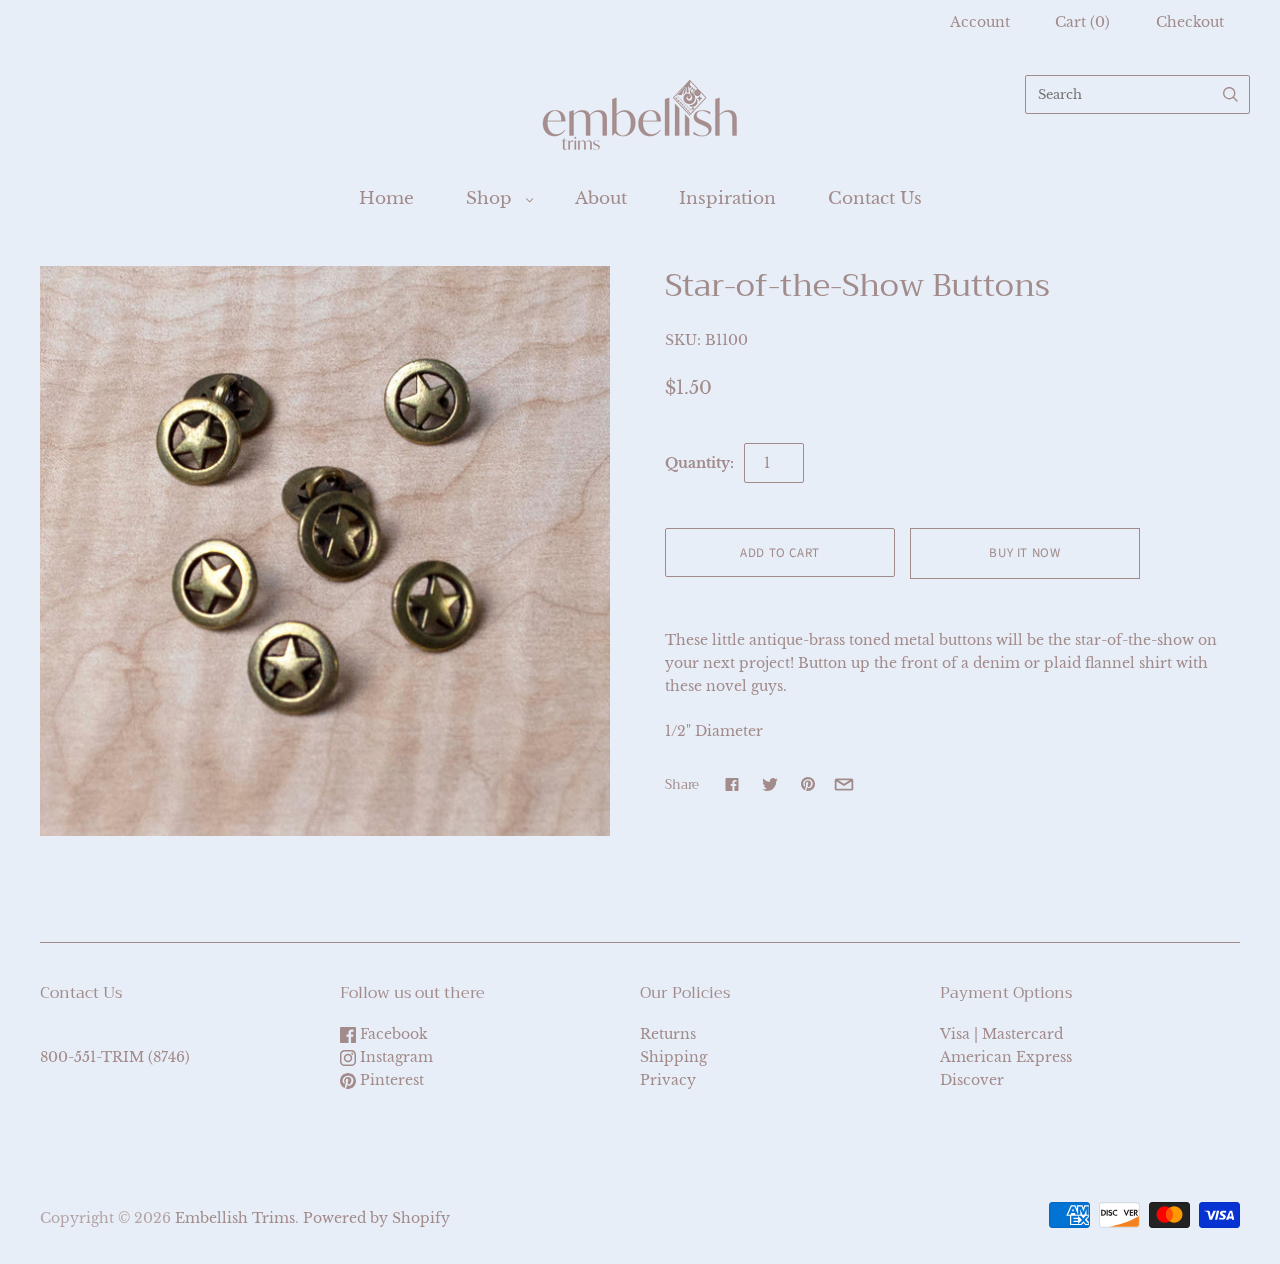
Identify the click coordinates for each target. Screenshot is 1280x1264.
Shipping (673, 1057)
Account (980, 22)
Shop (489, 198)
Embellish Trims (235, 1218)
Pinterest (390, 1080)
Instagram (394, 1057)
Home (386, 198)
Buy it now (1025, 553)
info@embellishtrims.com (134, 1034)
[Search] (1230, 94)
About (601, 198)
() (1082, 22)
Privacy (668, 1080)
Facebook (392, 1034)
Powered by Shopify (376, 1218)
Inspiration (727, 198)
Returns (668, 1034)
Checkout (1190, 22)
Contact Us (875, 198)
